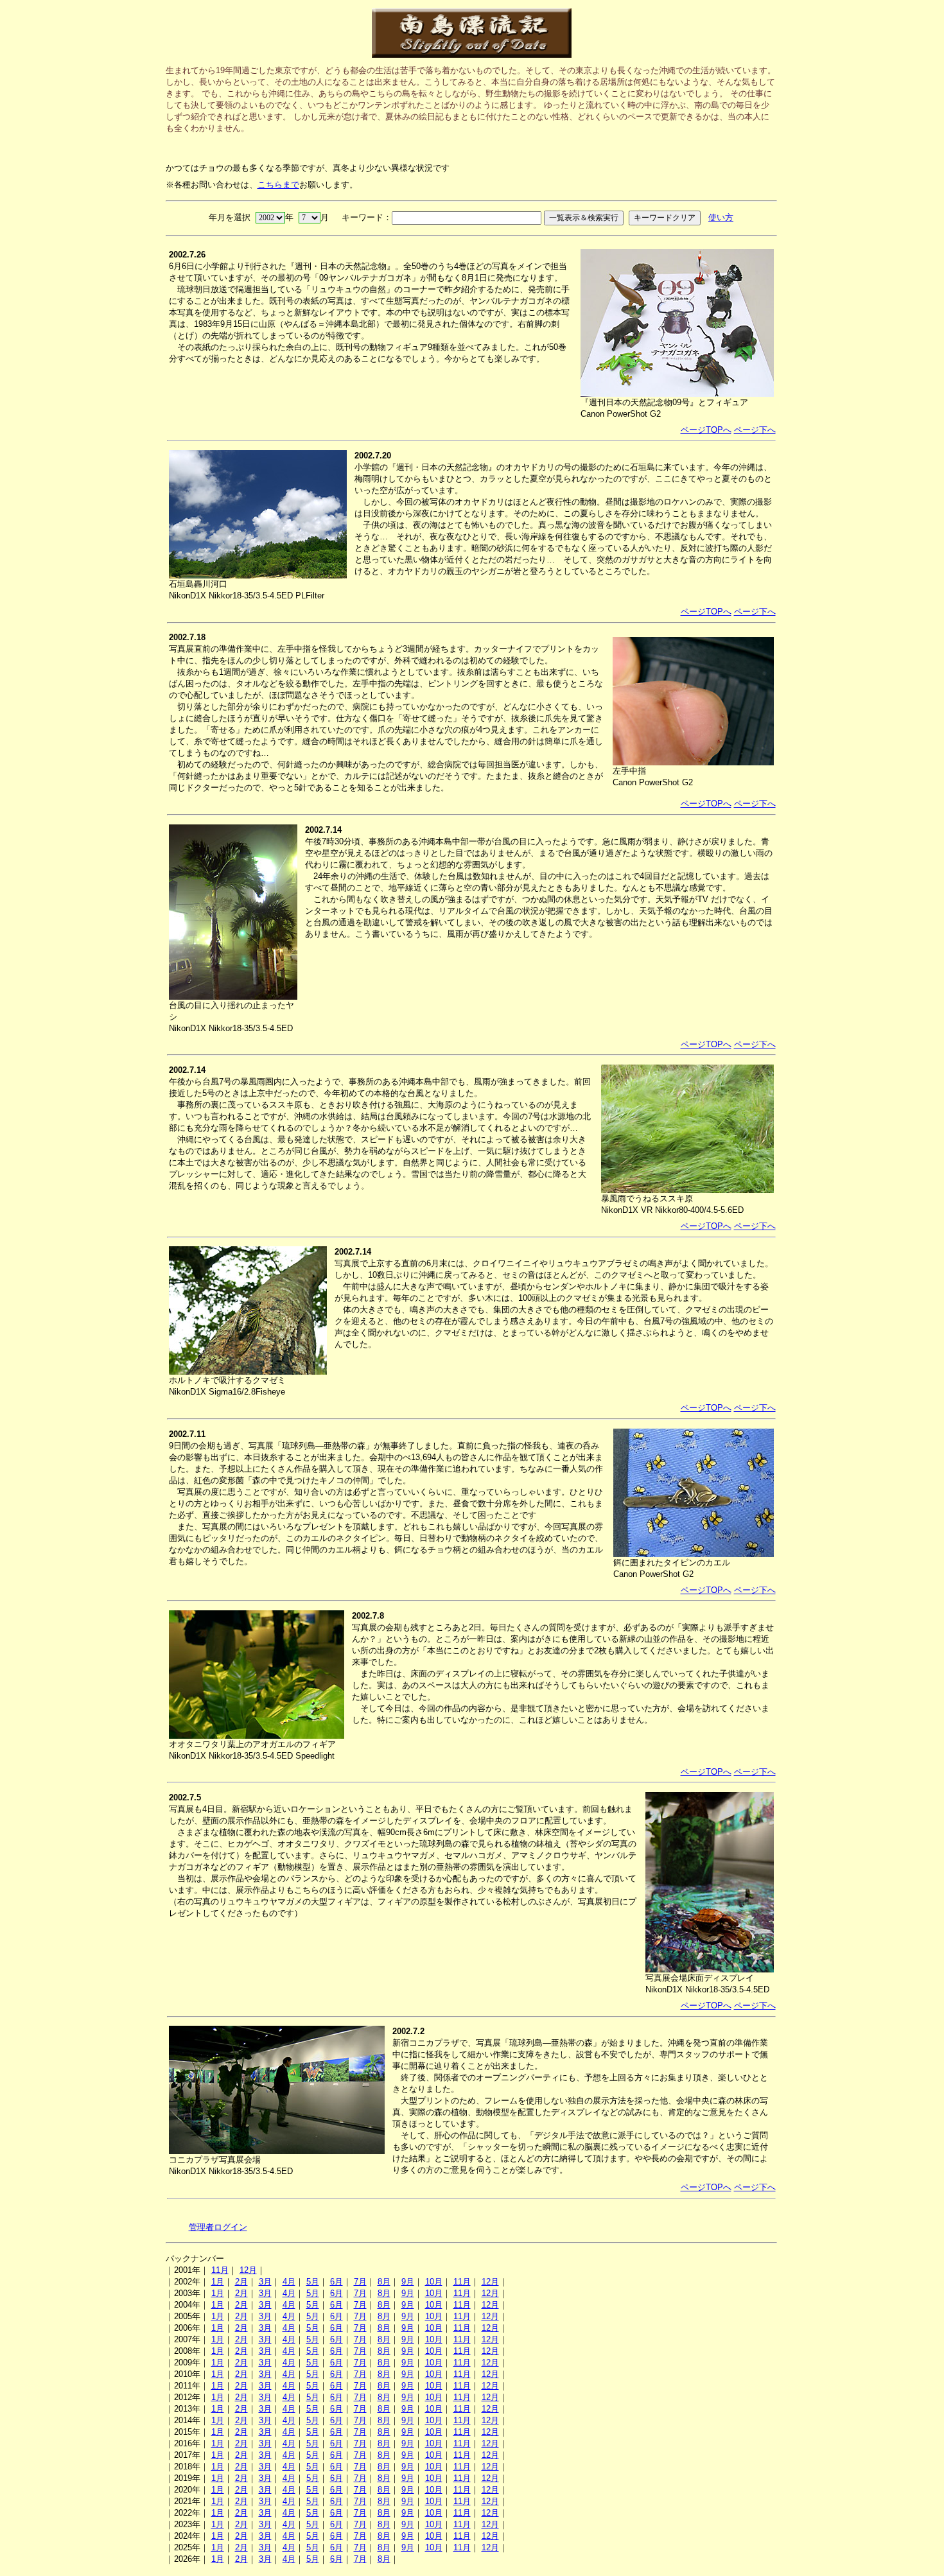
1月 (218, 2282)
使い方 (721, 217)
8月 (384, 2282)
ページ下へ (755, 430)
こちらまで (278, 185)
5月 (313, 2282)
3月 (265, 2282)
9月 (408, 2282)
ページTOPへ (706, 430)
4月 (289, 2282)
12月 (248, 2270)
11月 (220, 2270)
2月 (241, 2282)
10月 (434, 2282)
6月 (337, 2282)
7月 (360, 2282)
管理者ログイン (218, 2227)
